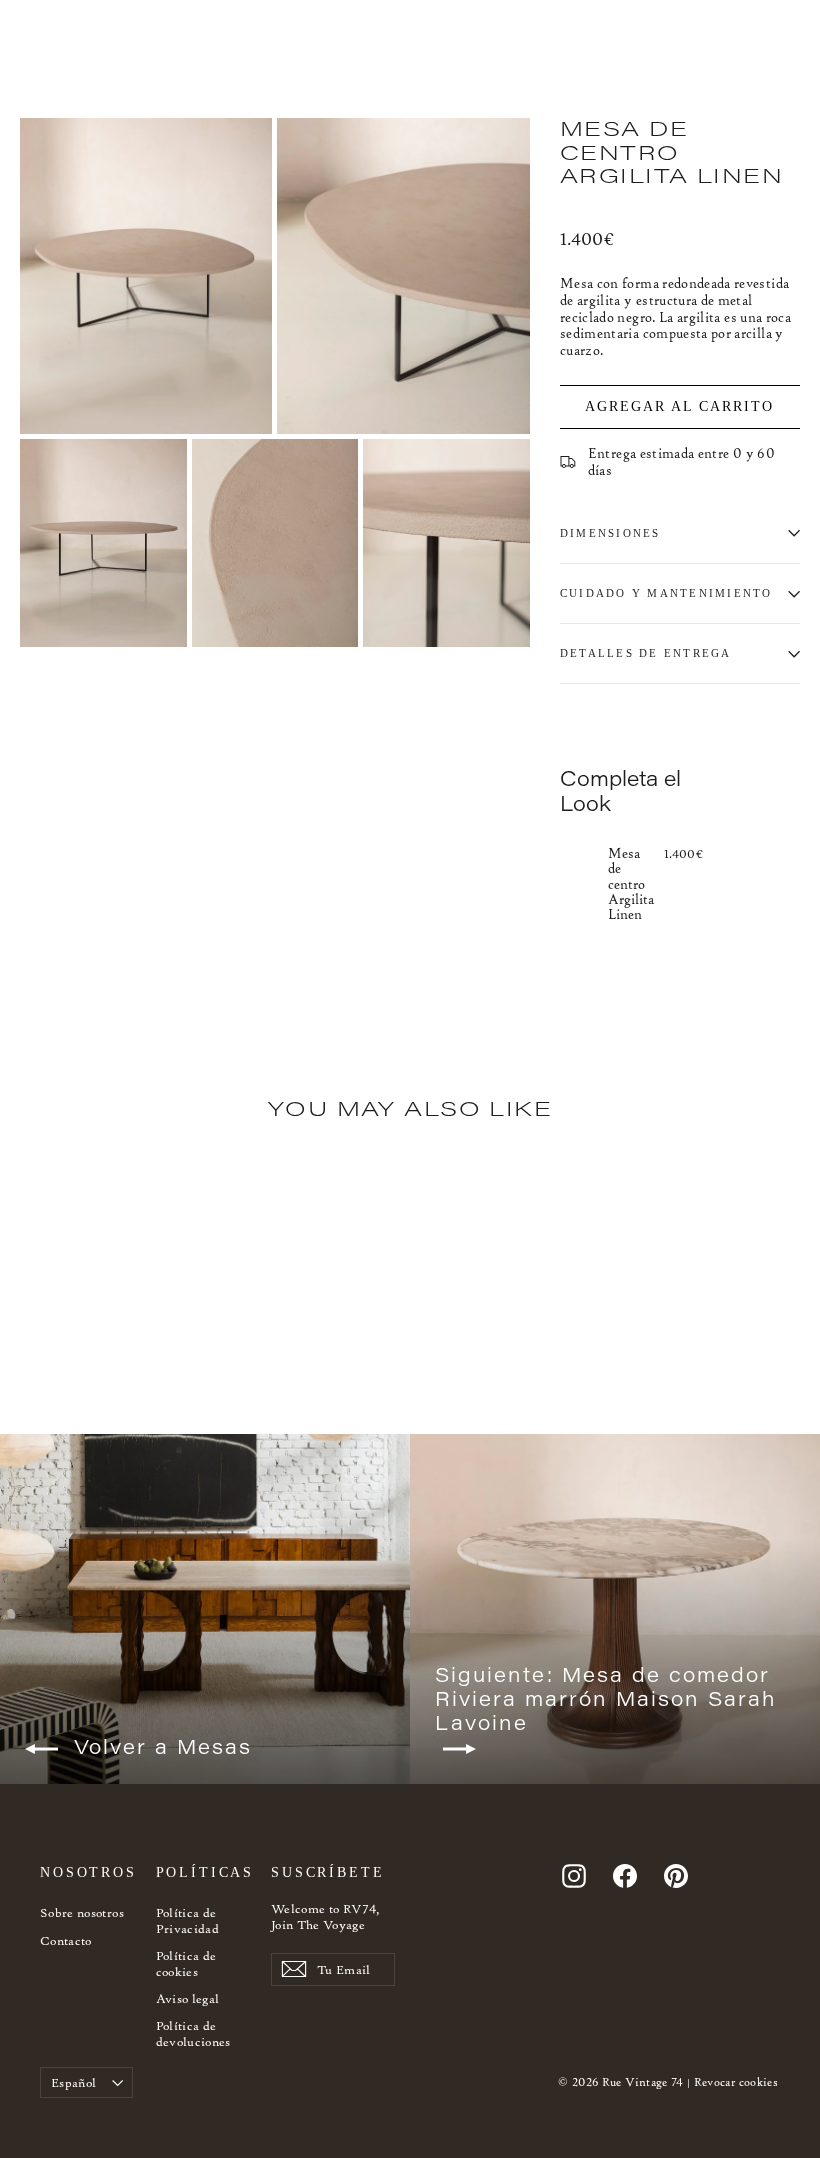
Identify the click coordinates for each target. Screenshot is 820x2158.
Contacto (66, 1940)
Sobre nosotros (82, 1912)
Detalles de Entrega (646, 653)
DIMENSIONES (610, 533)
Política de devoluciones (193, 2033)
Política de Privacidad (188, 1920)
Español (73, 2082)
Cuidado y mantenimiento (666, 593)
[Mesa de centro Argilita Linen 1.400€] (580, 882)
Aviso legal (188, 1998)
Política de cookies (186, 1963)
